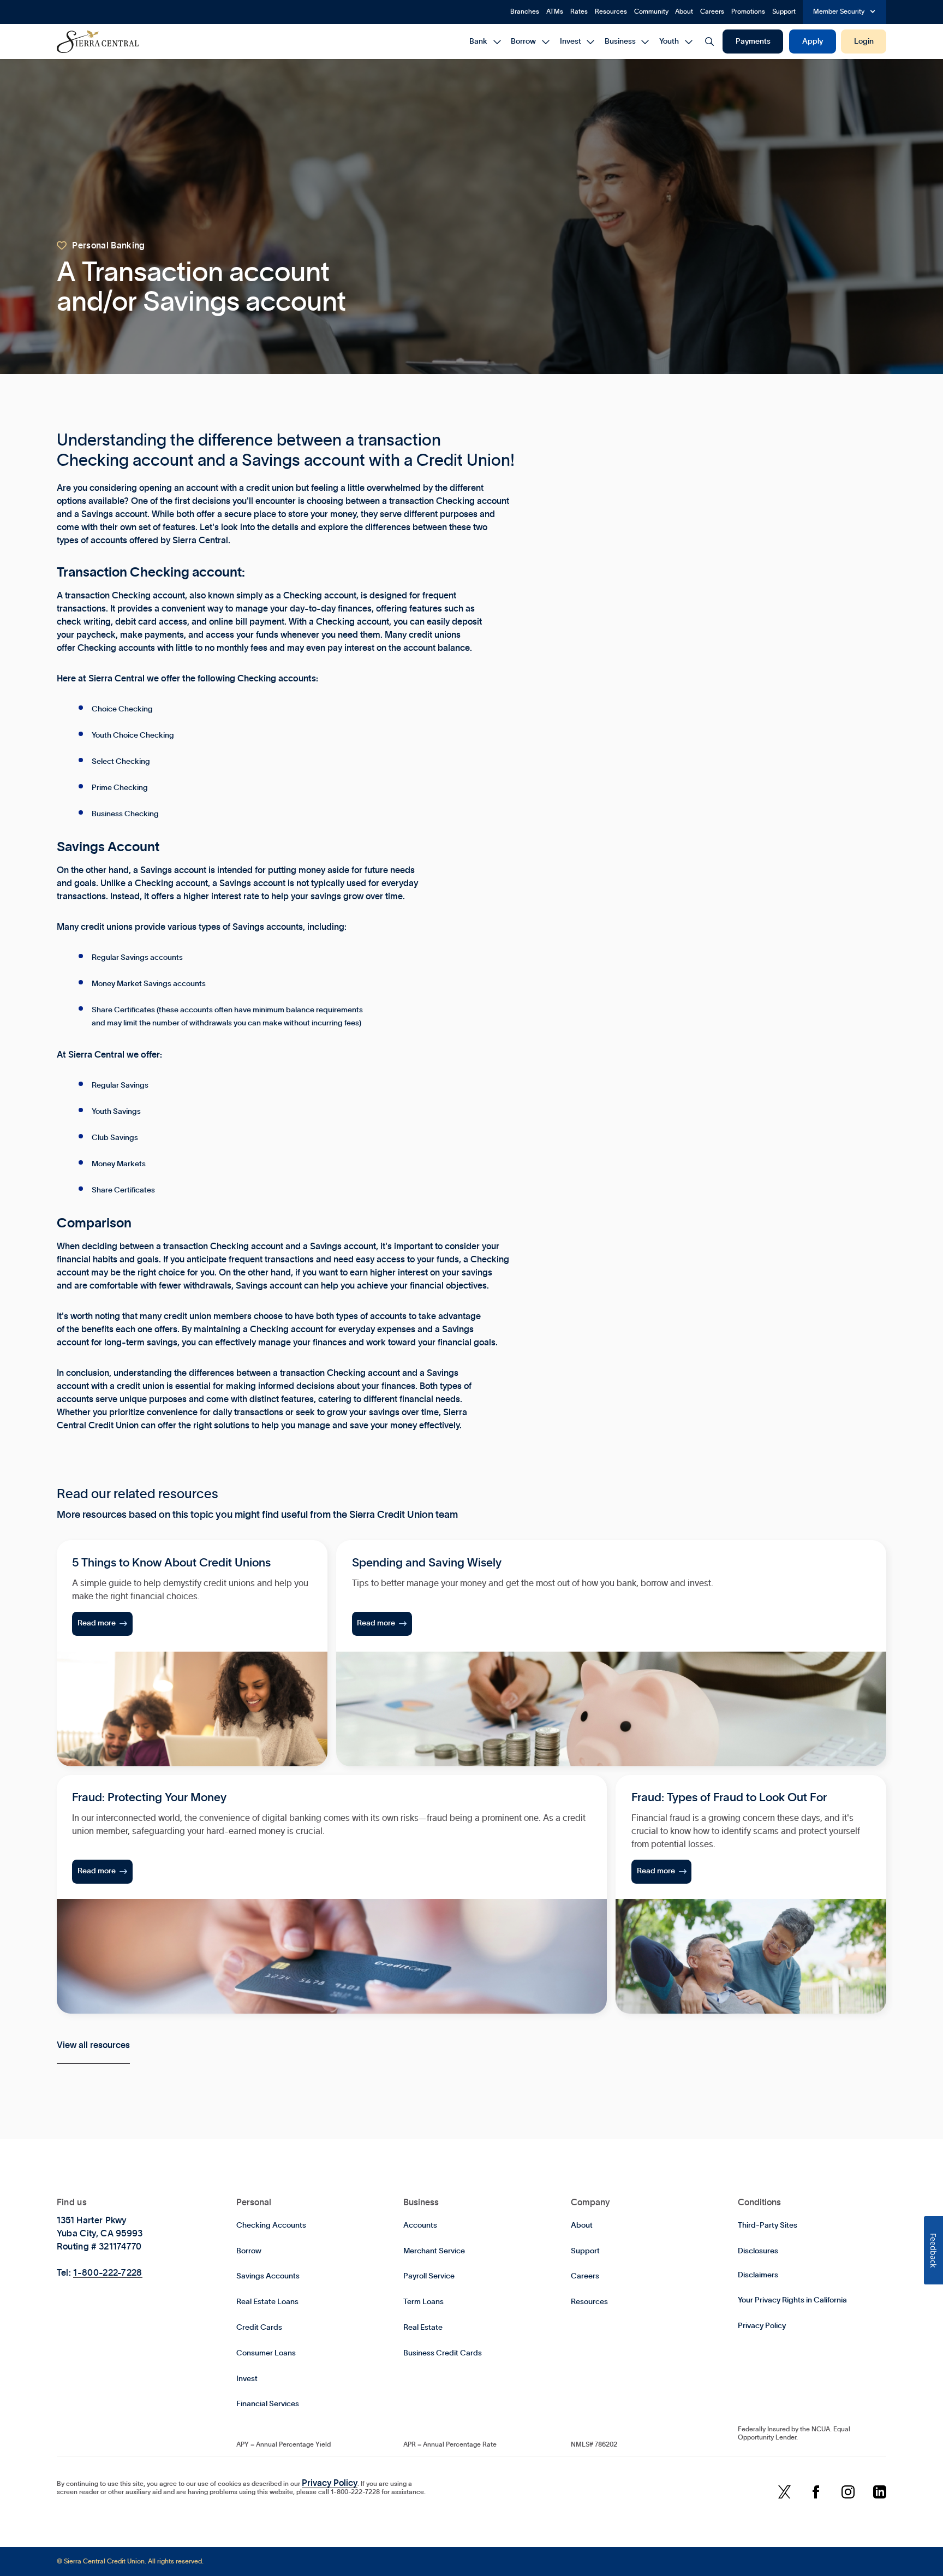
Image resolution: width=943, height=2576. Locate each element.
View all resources (93, 2045)
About (684, 11)
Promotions (748, 11)
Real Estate (423, 2328)
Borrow (249, 2251)
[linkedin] (880, 2493)
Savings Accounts (268, 2276)
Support (784, 11)
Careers (712, 11)
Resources (611, 11)
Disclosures (758, 2251)
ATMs (555, 11)
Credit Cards (259, 2328)
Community (651, 11)
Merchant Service (434, 2251)
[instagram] (848, 2493)
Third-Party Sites (768, 2225)
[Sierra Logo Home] (98, 41)
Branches (525, 11)
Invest (247, 2379)
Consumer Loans (266, 2353)
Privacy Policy (762, 2326)
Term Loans (423, 2302)
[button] (845, 12)
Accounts (420, 2225)
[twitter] (784, 2493)
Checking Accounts (271, 2225)
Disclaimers (758, 2275)
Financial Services (268, 2404)
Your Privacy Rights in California (792, 2300)
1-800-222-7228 (108, 2273)
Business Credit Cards (443, 2353)
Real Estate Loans (267, 2302)
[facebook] (816, 2493)
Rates (579, 11)
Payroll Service (429, 2276)
